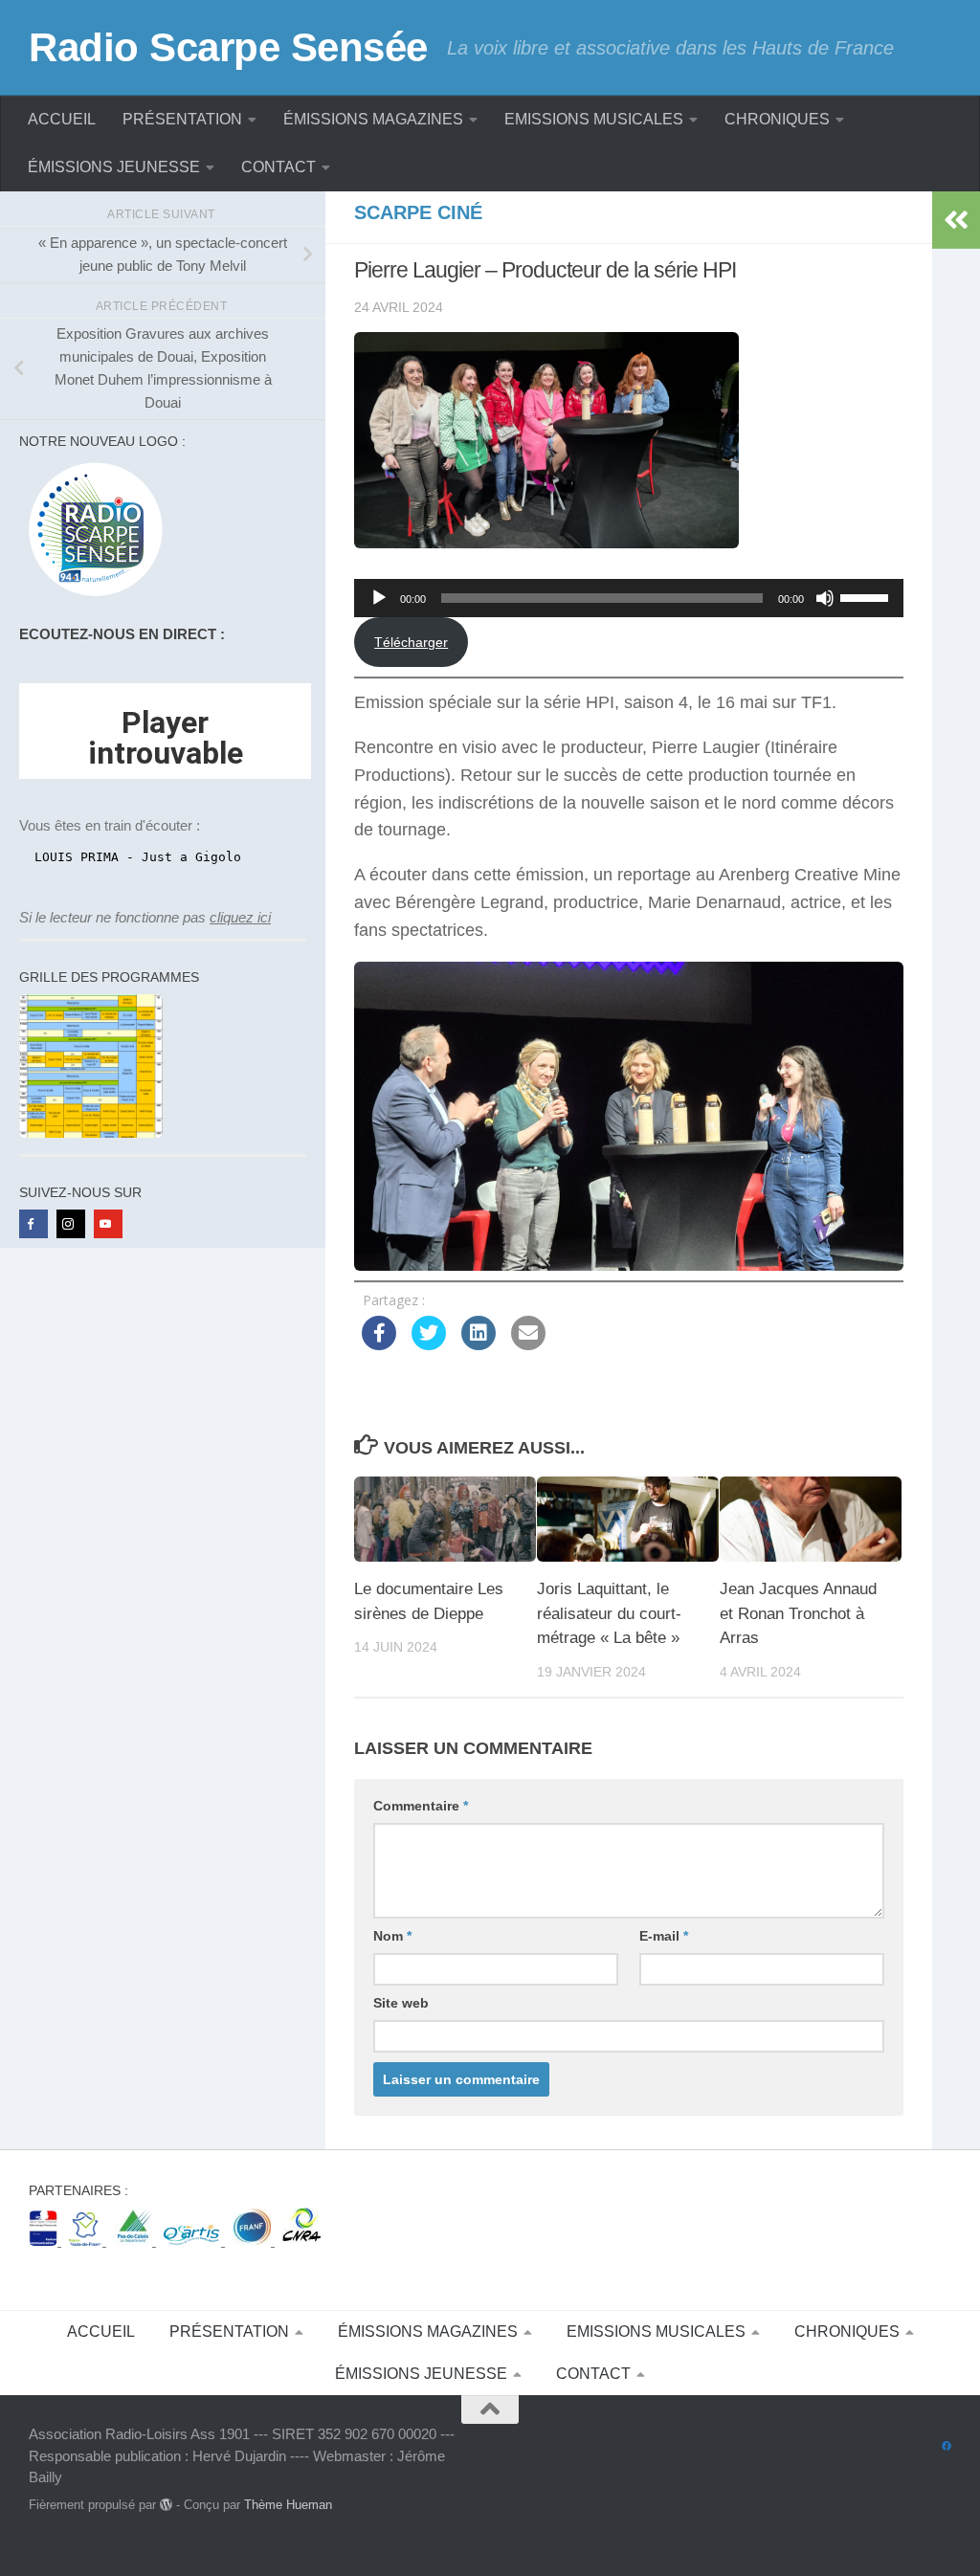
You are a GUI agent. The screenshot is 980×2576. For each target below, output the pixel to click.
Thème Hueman (288, 2505)
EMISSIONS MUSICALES (594, 119)
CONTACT (278, 167)
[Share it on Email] (528, 1344)
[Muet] (825, 598)
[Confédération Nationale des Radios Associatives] (301, 2241)
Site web (401, 2003)
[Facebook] (33, 1224)
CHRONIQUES (777, 119)
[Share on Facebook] (379, 1344)
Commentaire (421, 1806)
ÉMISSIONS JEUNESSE (114, 167)
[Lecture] (379, 598)
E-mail (664, 1936)
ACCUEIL (62, 119)
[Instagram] (71, 1224)
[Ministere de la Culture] (45, 2241)
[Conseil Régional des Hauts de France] (88, 2241)
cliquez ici (240, 917)
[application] (629, 598)
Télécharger (411, 642)
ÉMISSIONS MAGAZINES (373, 119)
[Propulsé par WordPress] (166, 2505)
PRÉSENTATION (182, 119)
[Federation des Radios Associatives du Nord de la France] (254, 2241)
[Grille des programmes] (91, 1133)
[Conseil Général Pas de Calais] (135, 2241)
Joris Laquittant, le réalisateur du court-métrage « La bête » (609, 1613)
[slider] (867, 596)
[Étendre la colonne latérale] (956, 220)
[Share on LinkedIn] (479, 1344)
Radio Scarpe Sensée (228, 47)
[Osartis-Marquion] (194, 2241)
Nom (392, 1936)
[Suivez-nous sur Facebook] (947, 2447)
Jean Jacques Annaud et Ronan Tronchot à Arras (798, 1613)
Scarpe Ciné (418, 212)
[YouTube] (108, 1224)
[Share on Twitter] (429, 1344)
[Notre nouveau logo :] (91, 597)
